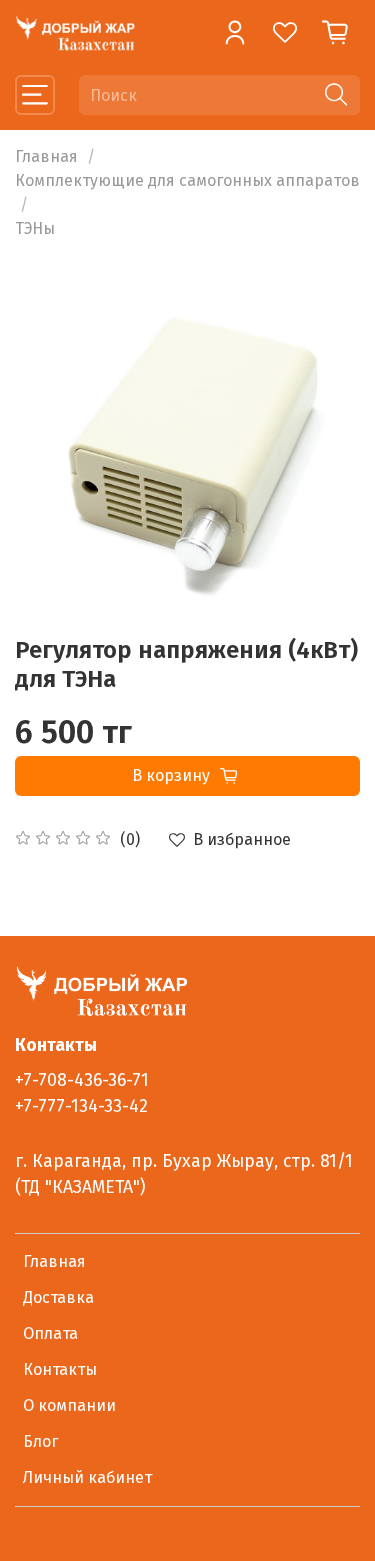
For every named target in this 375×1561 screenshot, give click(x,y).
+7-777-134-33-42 (81, 1106)
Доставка (58, 1297)
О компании (69, 1405)
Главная (46, 156)
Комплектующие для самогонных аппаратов (187, 180)
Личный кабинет (87, 1477)
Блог (40, 1441)
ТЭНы (35, 228)
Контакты (60, 1369)
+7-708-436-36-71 (82, 1080)
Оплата (50, 1333)
